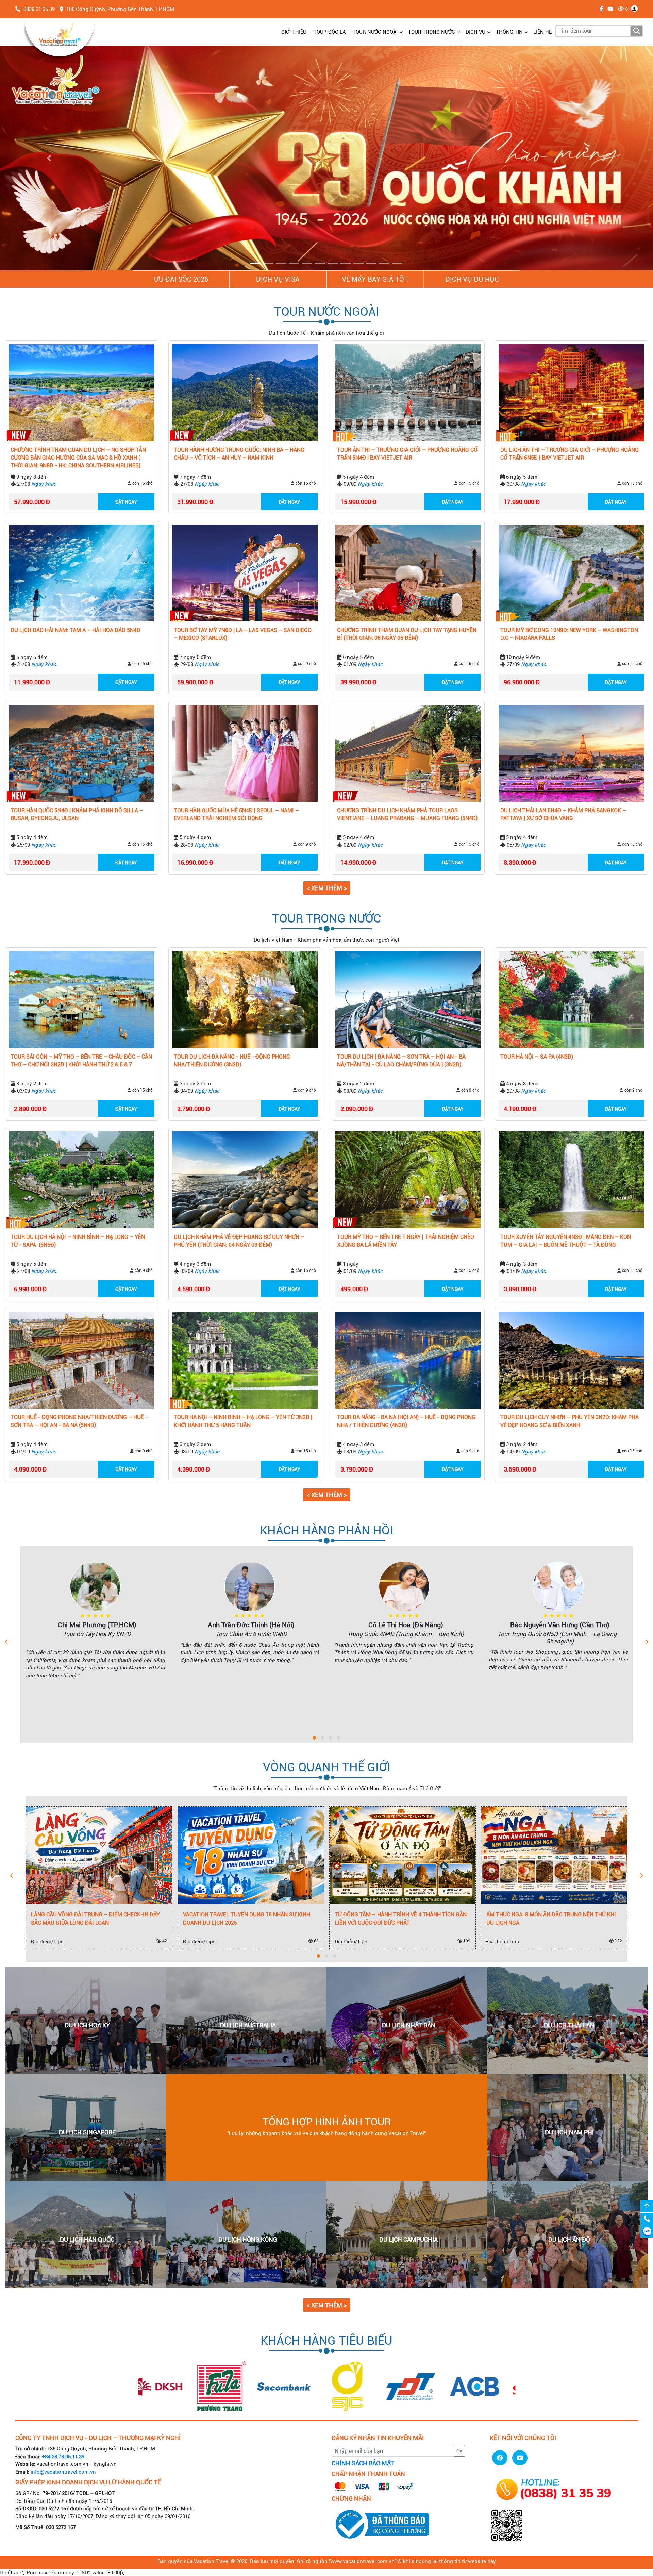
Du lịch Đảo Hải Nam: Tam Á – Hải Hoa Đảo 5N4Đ (76, 630)
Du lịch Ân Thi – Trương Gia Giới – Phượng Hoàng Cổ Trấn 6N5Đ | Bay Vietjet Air (570, 454)
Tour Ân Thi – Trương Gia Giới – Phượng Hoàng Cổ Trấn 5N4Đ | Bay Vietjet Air (407, 454)
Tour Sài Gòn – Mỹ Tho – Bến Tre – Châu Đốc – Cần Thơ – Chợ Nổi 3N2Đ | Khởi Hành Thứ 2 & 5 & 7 (81, 1061)
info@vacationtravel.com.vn (63, 2472)
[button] (49, 158)
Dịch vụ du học (472, 280)
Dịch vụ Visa (278, 280)
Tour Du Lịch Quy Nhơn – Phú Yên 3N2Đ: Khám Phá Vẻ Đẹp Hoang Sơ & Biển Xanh (570, 1422)
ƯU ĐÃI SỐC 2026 (181, 280)
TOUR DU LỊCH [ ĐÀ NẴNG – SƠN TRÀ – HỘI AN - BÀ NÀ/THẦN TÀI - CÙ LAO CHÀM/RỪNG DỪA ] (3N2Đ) (401, 1061)
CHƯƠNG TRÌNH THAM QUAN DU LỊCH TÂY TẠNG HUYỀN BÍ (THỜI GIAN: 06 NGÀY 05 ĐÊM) (407, 634)
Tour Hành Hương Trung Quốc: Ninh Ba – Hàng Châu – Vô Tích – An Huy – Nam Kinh (239, 454)
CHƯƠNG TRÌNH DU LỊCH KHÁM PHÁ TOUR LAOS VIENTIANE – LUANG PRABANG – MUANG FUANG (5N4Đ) (407, 815)
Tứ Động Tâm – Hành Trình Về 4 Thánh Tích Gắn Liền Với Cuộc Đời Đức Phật (100, 1919)
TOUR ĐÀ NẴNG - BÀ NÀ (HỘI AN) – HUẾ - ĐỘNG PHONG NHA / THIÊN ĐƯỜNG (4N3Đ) (406, 1422)
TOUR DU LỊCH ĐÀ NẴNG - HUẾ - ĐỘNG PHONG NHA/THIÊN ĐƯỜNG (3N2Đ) (232, 1061)
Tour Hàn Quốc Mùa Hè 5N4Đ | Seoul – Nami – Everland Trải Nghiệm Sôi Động (236, 815)
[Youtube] (609, 9)
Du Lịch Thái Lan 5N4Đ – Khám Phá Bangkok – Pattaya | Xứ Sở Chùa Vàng (563, 815)
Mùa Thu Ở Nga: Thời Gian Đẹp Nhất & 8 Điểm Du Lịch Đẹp (555, 1919)
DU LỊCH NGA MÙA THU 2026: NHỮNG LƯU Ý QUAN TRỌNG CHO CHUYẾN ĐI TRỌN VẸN (401, 1919)
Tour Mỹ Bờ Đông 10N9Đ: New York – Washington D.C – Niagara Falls (569, 634)
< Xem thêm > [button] (327, 888)
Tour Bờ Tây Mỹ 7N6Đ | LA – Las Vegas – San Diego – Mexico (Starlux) (243, 634)
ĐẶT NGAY (126, 502)
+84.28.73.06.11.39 (63, 2457)
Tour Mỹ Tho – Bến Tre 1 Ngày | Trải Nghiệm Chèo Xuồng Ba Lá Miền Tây (406, 1241)
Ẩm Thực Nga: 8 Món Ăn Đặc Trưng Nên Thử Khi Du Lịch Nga (251, 1919)
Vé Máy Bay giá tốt (375, 280)
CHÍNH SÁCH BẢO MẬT (363, 2464)
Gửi (459, 2451)
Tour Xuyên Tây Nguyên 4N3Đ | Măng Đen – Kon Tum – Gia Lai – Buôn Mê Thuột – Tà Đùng (566, 1241)
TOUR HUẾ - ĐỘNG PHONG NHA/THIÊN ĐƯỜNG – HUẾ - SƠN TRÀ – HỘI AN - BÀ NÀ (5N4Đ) (79, 1422)
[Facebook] (599, 9)
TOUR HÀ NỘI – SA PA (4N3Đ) (537, 1057)
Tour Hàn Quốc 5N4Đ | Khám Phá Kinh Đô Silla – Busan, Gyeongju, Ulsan (77, 815)
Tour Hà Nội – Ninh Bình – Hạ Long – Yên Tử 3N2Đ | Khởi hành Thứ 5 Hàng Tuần (243, 1422)
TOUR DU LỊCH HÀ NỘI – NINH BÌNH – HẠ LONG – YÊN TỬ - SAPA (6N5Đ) (78, 1241)
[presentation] (7, 1642)
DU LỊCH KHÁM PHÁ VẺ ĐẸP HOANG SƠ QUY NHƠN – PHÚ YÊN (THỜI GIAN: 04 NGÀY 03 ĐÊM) (239, 1241)
